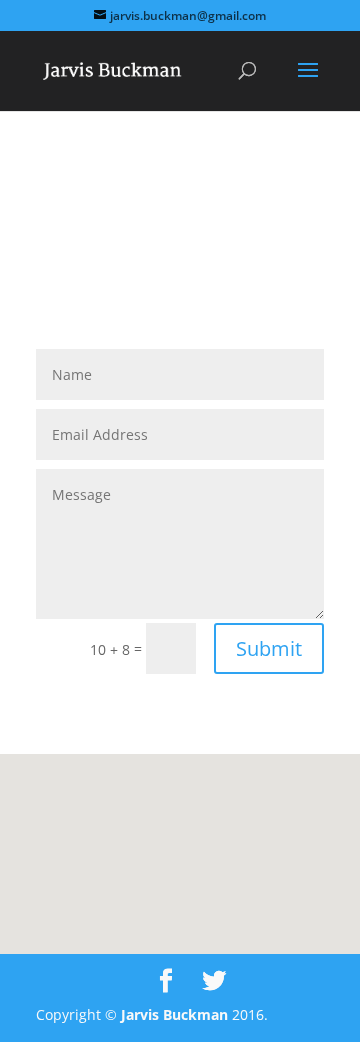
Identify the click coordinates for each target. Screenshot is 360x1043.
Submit (269, 648)
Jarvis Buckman (174, 1014)
